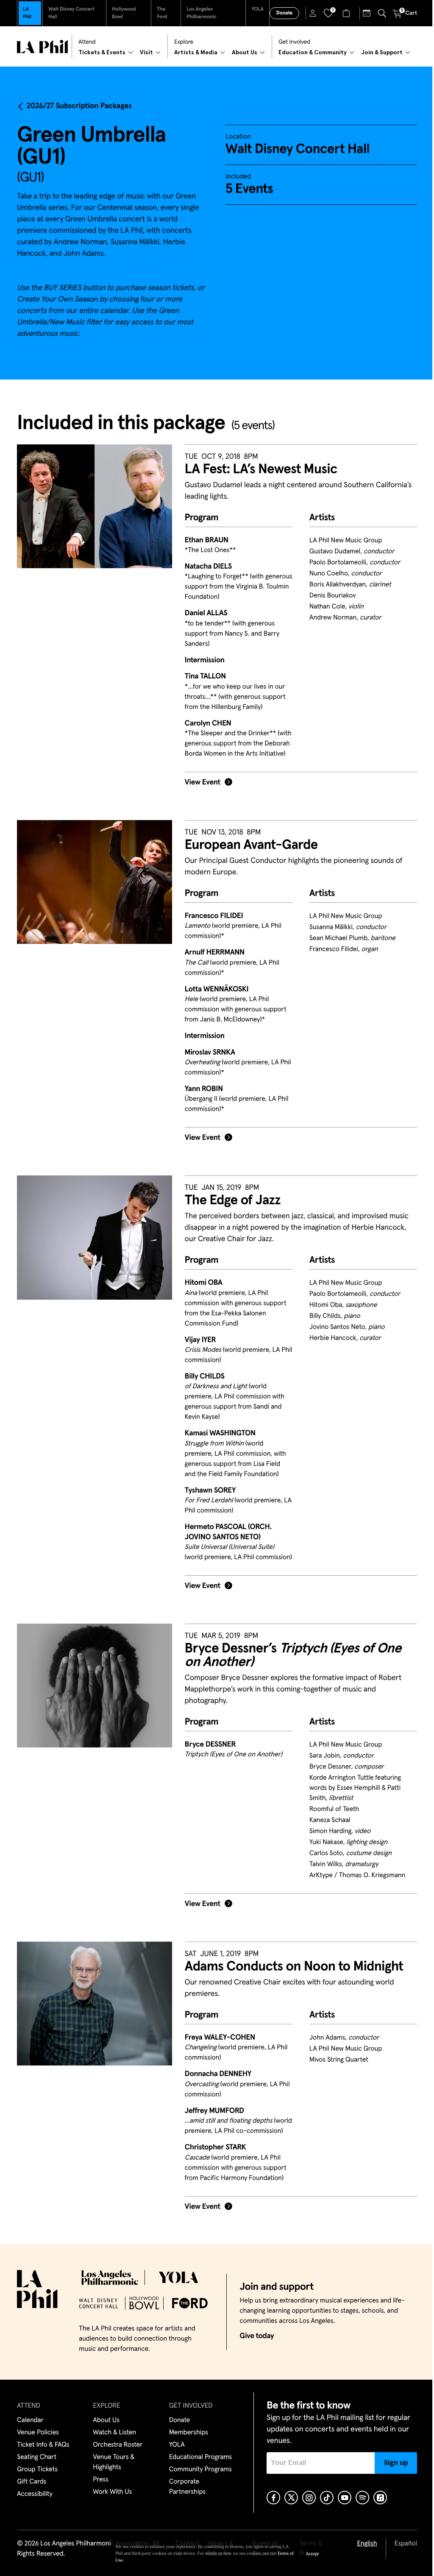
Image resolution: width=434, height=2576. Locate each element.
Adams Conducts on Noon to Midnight (294, 1967)
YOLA (257, 9)
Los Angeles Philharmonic (202, 13)
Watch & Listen (114, 2433)
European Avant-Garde (251, 845)
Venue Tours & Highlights (114, 2462)
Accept (312, 2554)
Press (100, 2480)
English (367, 2544)
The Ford (162, 13)
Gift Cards (32, 2482)
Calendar (30, 2420)
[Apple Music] (380, 2498)
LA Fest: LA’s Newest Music (261, 469)
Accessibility (35, 2494)
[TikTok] (327, 2498)
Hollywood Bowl (124, 13)
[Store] (347, 13)
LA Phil (27, 13)
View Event (203, 782)
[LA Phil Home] (42, 47)
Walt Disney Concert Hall (71, 13)
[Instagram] (309, 2498)
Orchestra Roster (118, 2445)
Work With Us (112, 2492)
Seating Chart (37, 2457)
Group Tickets (37, 2470)
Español (406, 2544)
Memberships (189, 2433)
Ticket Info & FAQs (43, 2445)
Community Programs (200, 2470)
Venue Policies (38, 2433)
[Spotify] (362, 2498)
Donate (284, 13)
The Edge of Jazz (233, 1200)
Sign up (396, 2463)
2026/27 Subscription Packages (79, 106)
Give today (257, 2336)
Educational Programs (200, 2457)
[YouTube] (345, 2498)
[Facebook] (273, 2498)
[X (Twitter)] (291, 2498)
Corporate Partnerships (187, 2487)
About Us (106, 2420)
